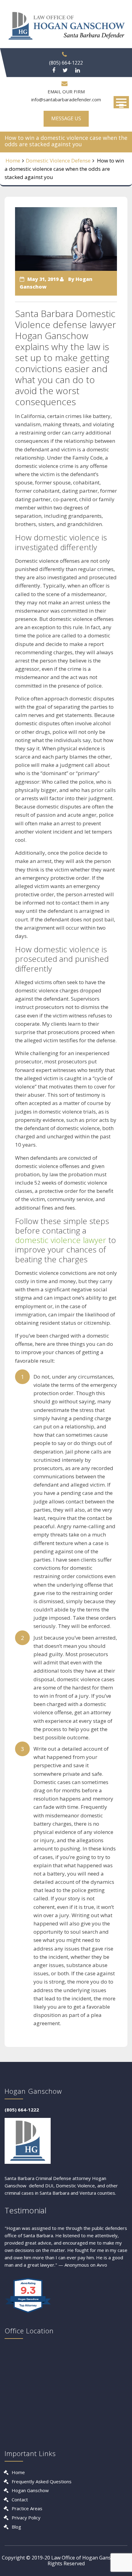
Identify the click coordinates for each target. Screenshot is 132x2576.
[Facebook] (54, 70)
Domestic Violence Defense (58, 161)
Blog (16, 2527)
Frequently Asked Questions (42, 2481)
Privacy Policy (26, 2518)
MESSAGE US (66, 118)
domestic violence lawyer (61, 1240)
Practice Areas (27, 2508)
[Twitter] (65, 70)
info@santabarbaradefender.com (66, 99)
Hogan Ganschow (30, 2490)
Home (13, 161)
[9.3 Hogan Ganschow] (28, 2313)
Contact (20, 2499)
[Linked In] (78, 70)
